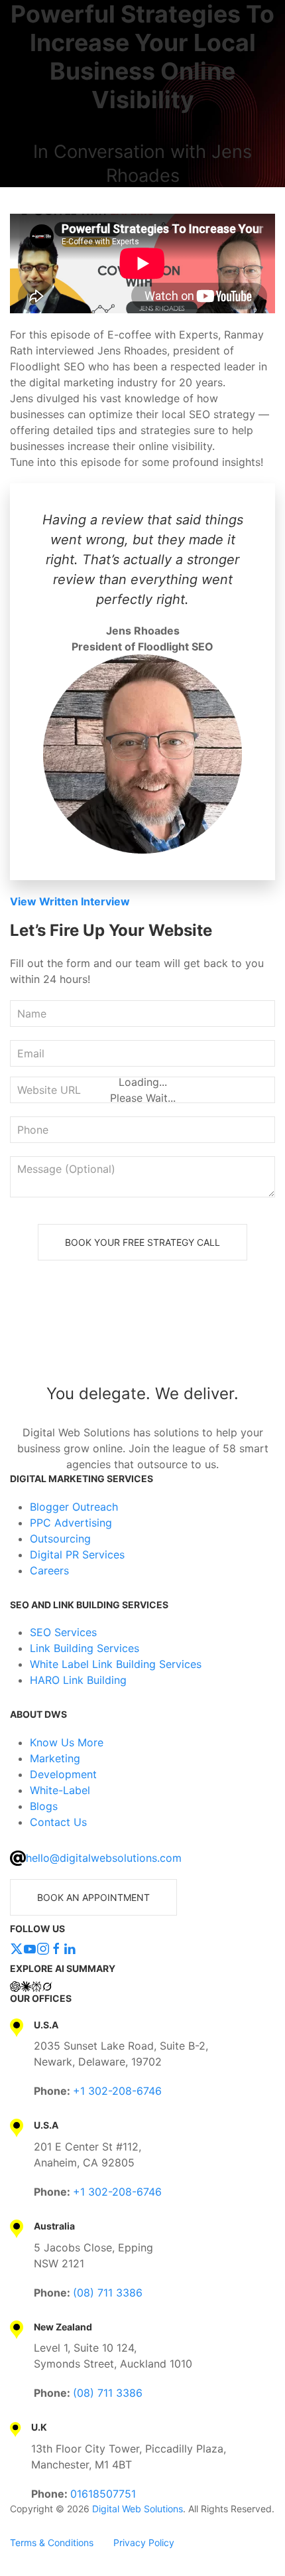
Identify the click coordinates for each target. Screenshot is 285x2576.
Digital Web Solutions (138, 2509)
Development (63, 1774)
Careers (49, 1570)
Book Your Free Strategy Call (142, 1242)
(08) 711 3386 (108, 2293)
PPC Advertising (71, 1523)
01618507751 (103, 2494)
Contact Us (58, 1822)
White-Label (60, 1790)
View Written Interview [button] (70, 901)
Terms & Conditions (52, 2542)
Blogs (44, 1806)
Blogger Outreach (74, 1507)
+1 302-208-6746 (117, 2091)
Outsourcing (60, 1539)
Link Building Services (85, 1648)
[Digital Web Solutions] (142, 1338)
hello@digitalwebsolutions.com (104, 1858)
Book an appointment (93, 1897)
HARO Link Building (78, 1680)
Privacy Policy (144, 2542)
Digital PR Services (77, 1554)
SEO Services (63, 1632)
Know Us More (67, 1742)
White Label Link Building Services (116, 1664)
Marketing (55, 1758)
